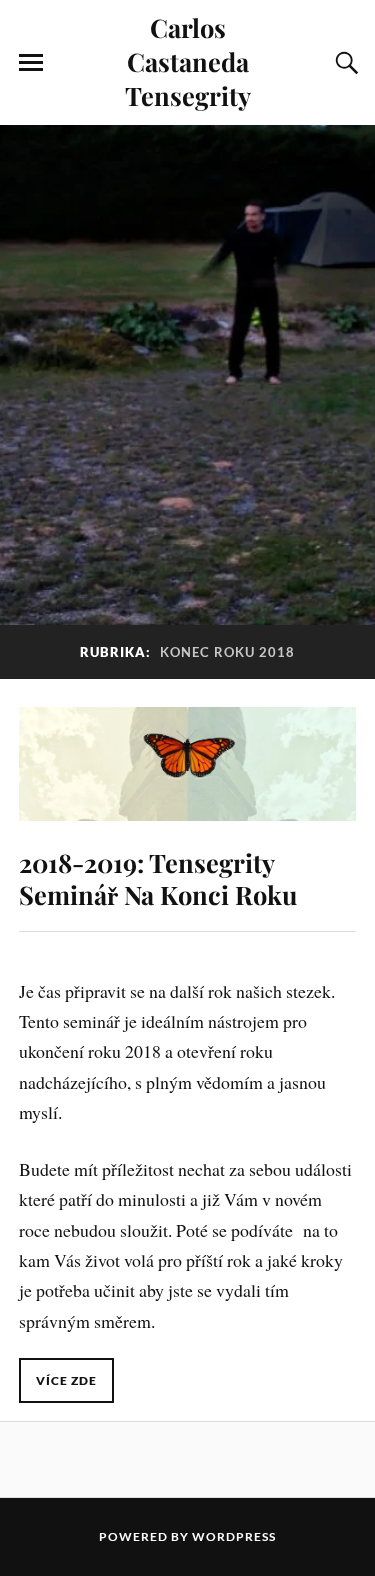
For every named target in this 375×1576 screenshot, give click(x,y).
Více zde (66, 1380)
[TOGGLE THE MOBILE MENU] (31, 63)
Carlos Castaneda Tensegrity (188, 61)
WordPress (234, 1536)
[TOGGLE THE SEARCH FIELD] (344, 63)
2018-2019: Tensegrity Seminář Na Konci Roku (158, 878)
